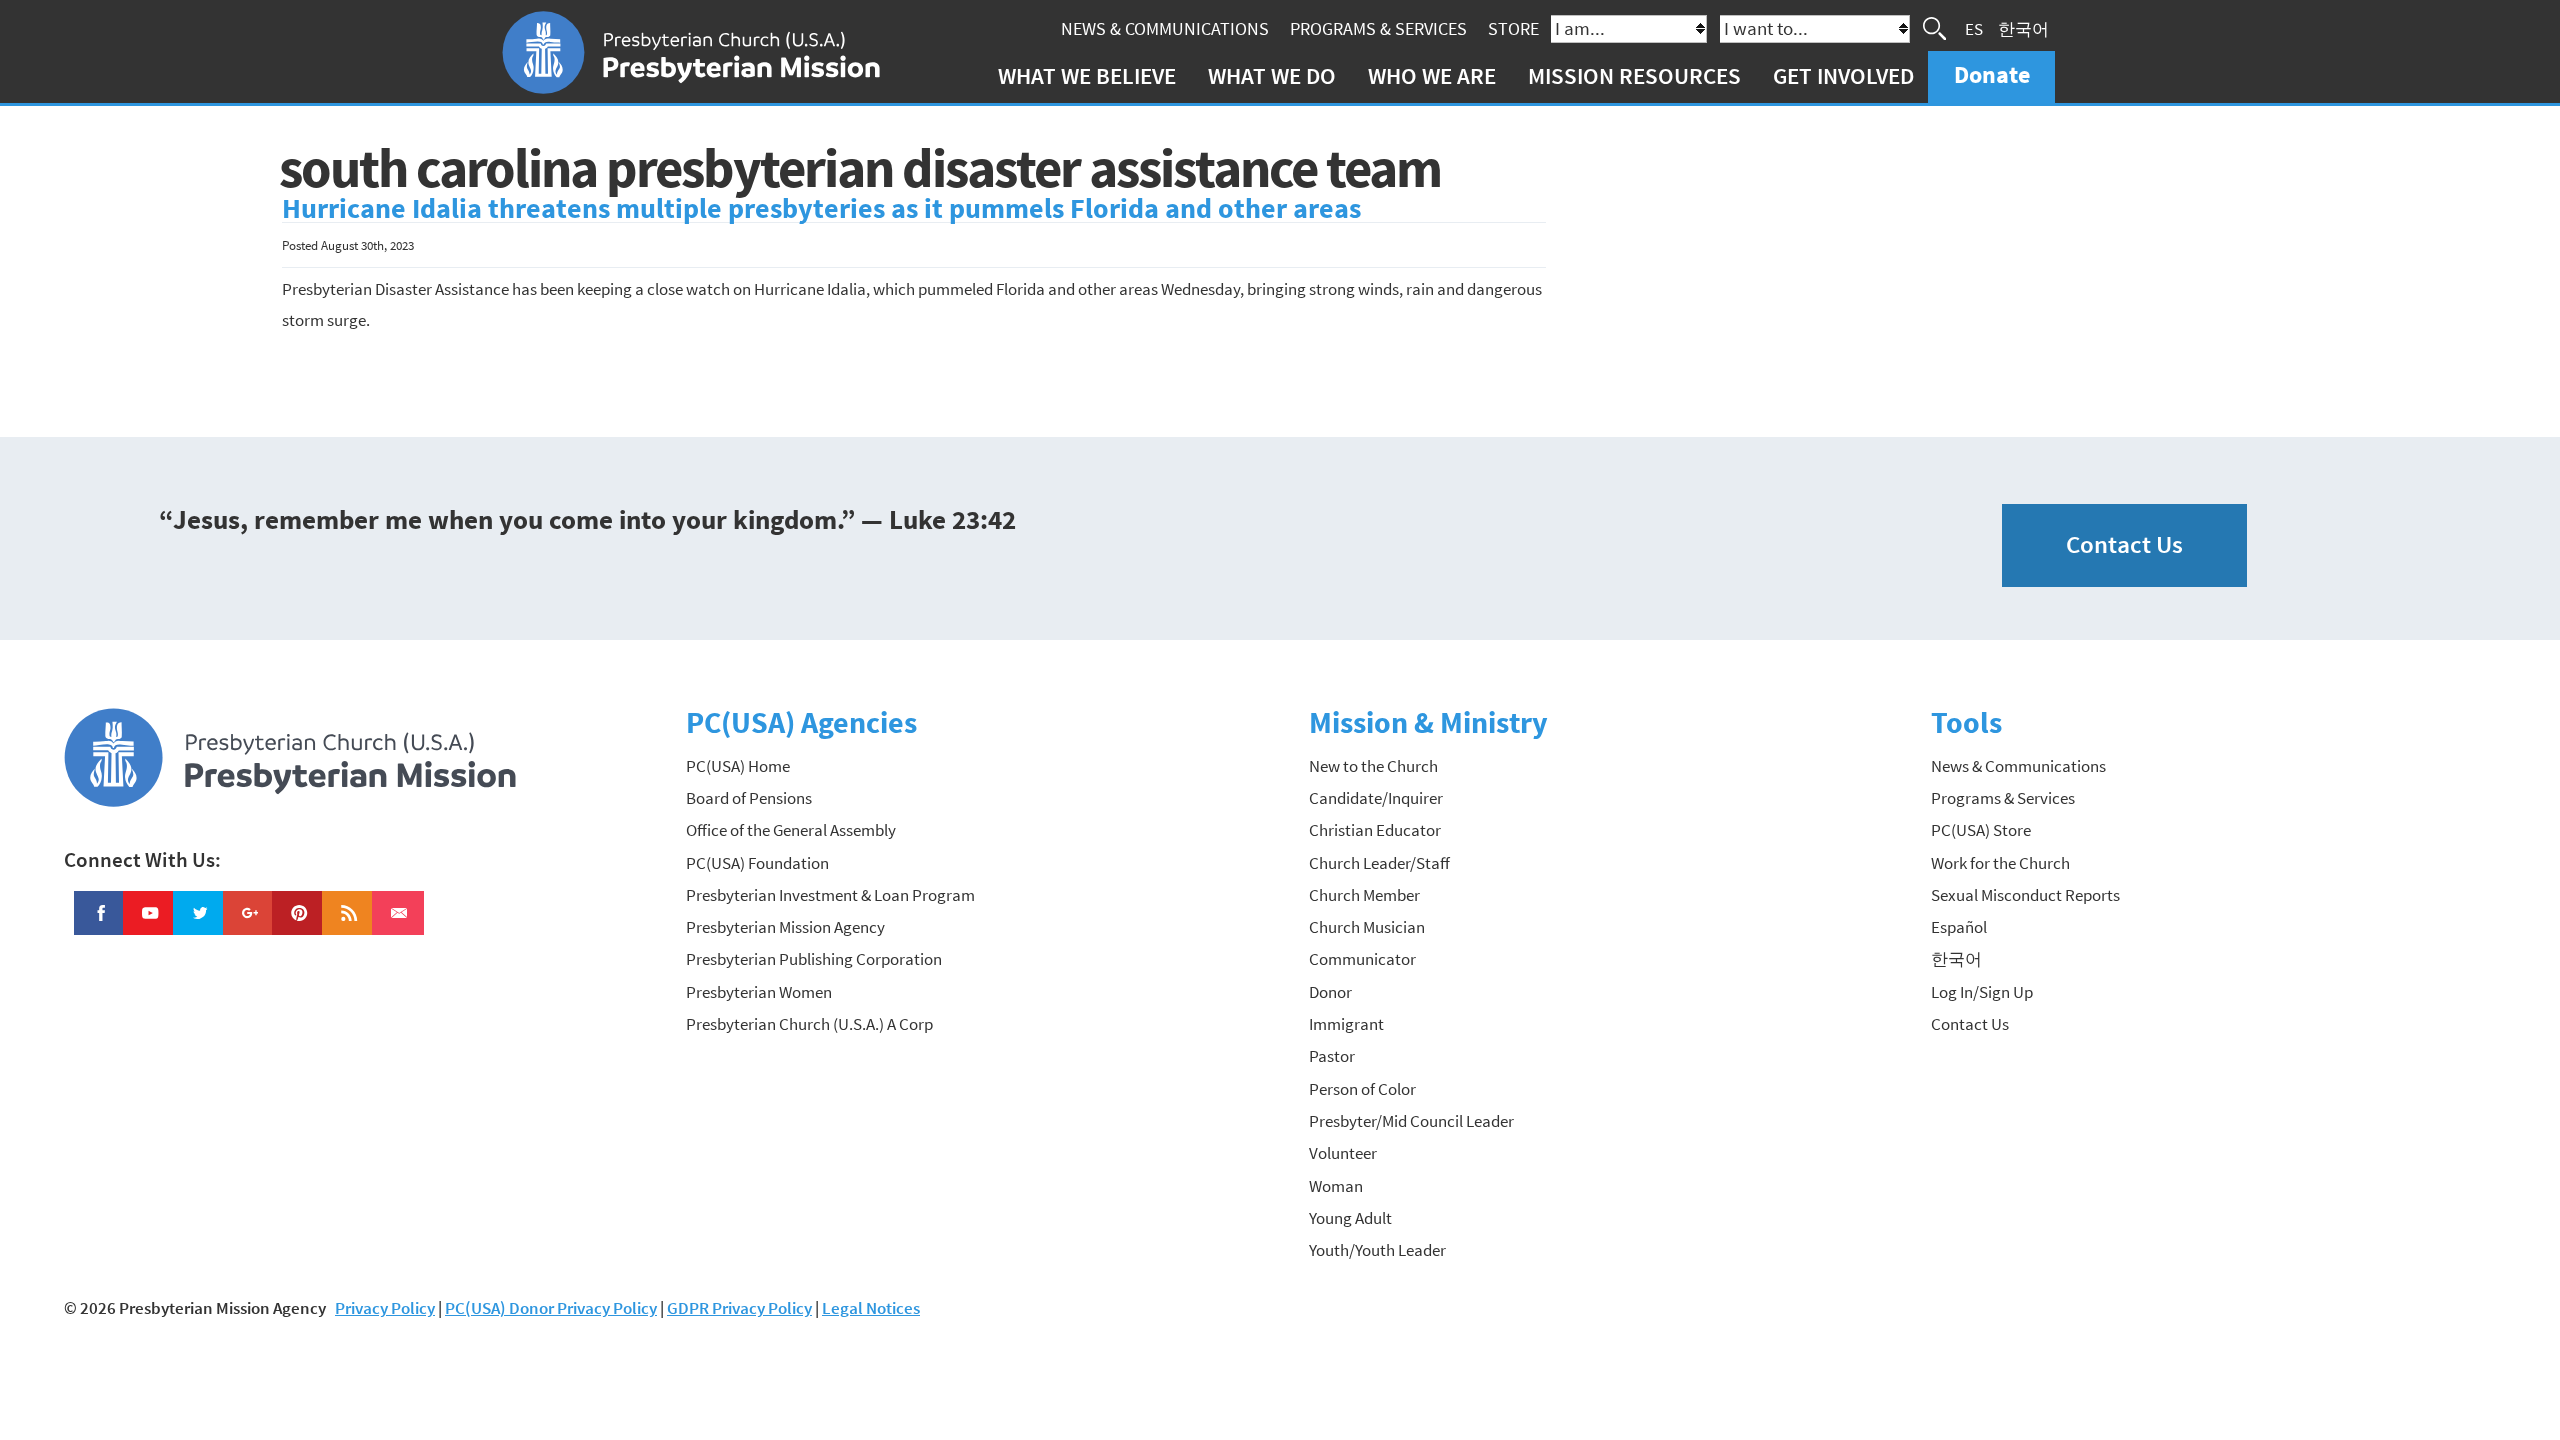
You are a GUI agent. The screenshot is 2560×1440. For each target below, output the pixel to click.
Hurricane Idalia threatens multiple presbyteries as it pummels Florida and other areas (821, 208)
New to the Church (1373, 766)
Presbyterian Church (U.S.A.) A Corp (809, 1024)
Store (1513, 28)
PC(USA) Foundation (757, 863)
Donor (1330, 992)
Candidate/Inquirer (1376, 798)
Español (1959, 927)
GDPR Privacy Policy (739, 1308)
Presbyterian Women (759, 992)
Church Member (1364, 895)
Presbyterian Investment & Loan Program (830, 895)
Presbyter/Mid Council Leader (1411, 1121)
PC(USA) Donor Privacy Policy (551, 1308)
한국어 (2023, 28)
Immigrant (1346, 1024)
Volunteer (1343, 1153)
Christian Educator (1375, 830)
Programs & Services (1378, 28)
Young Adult (1350, 1218)
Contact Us (2124, 544)
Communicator (1362, 959)
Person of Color (1362, 1089)
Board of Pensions (749, 798)
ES (1974, 28)
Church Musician (1367, 927)
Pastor (1332, 1056)
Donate (1992, 74)
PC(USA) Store (1981, 830)
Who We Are (1432, 75)
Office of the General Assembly (791, 830)
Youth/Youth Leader (1377, 1250)
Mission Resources (1634, 75)
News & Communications (1165, 28)
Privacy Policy (385, 1308)
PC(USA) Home (738, 766)
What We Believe (1087, 75)
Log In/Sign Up (1982, 992)
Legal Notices (871, 1308)
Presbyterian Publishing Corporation (814, 959)
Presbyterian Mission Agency (785, 927)
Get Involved (1843, 75)
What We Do (1272, 75)
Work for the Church (2000, 863)
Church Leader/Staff (1379, 863)
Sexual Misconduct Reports (2025, 895)
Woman (1336, 1186)
